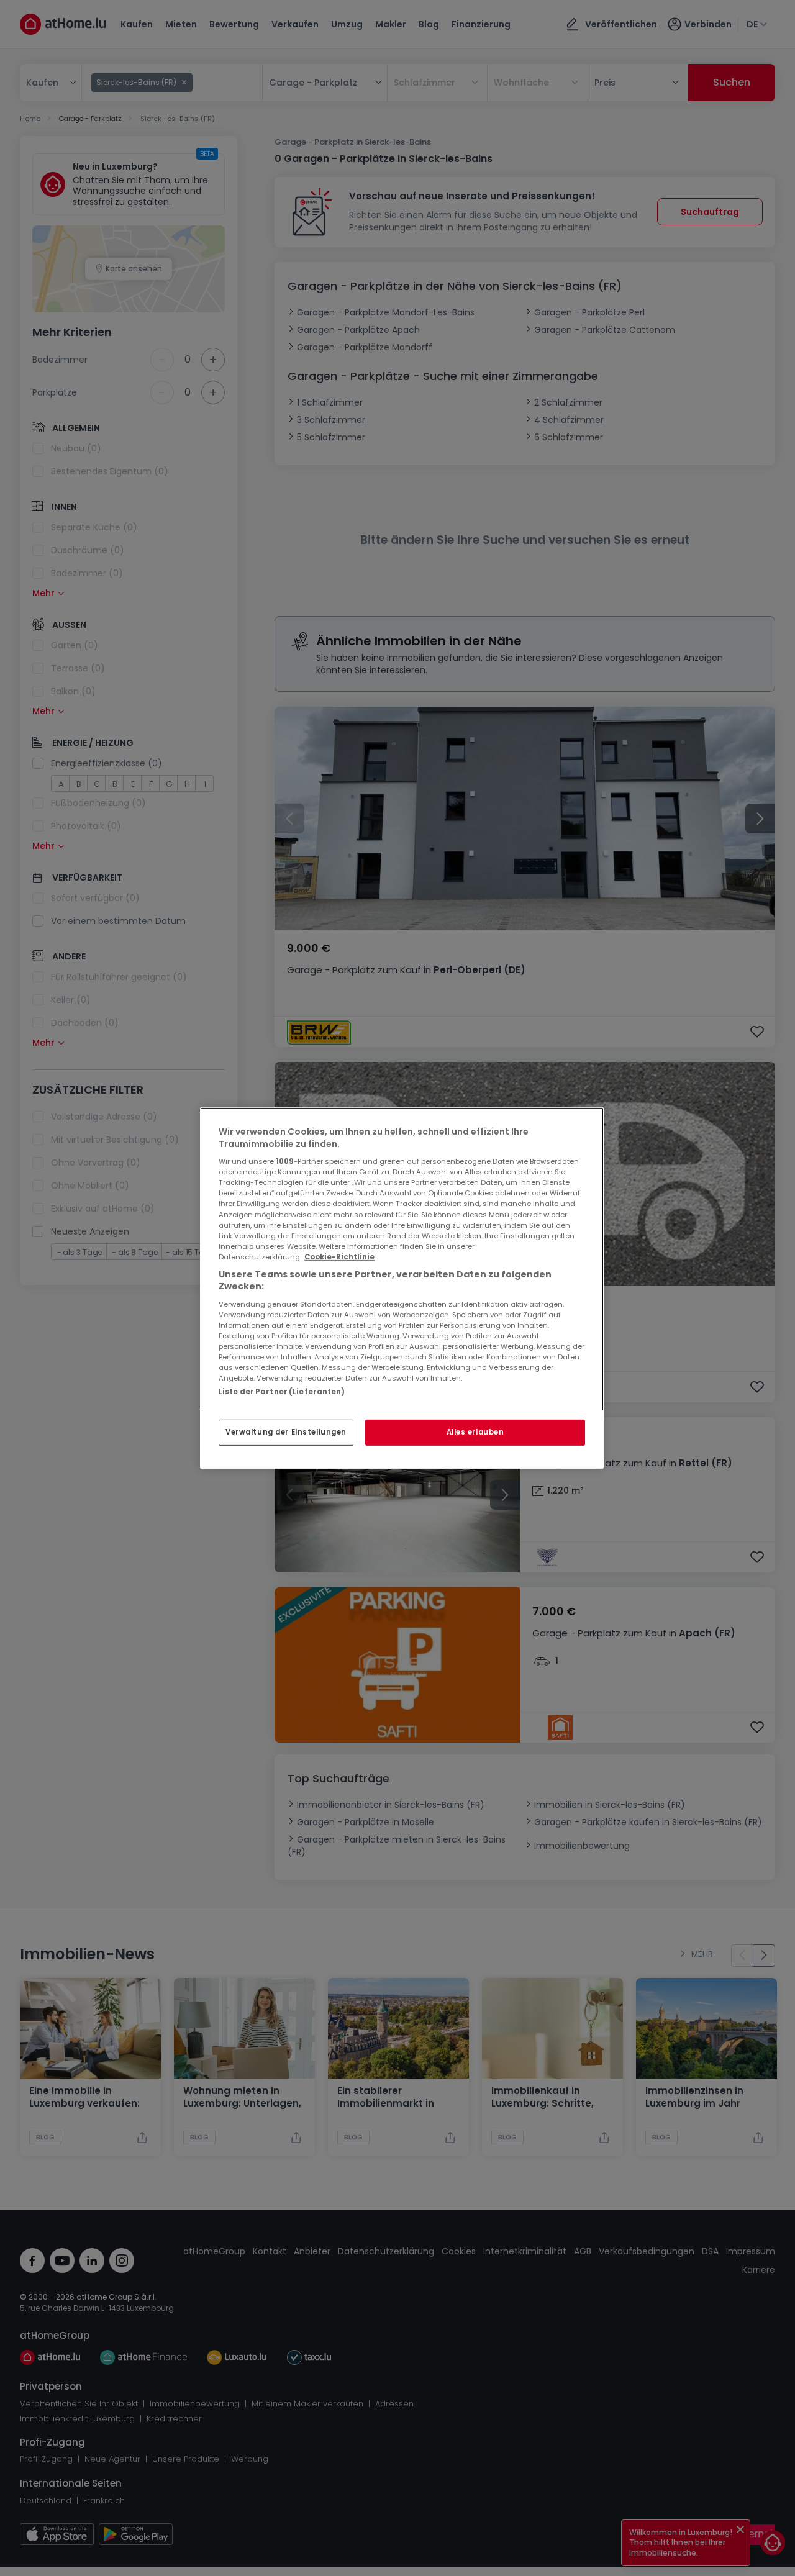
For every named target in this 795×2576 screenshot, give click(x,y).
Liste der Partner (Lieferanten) (282, 1392)
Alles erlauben (475, 1432)
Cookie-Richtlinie (339, 1257)
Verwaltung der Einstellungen (286, 1432)
